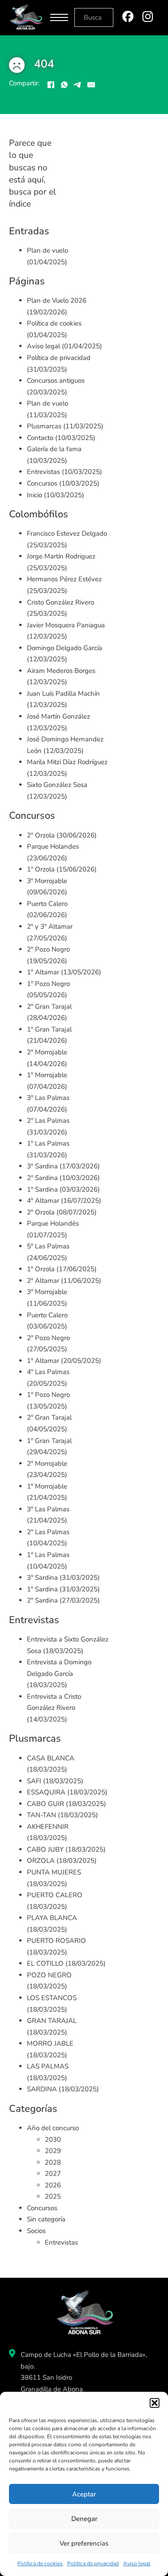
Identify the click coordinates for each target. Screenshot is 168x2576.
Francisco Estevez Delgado (67, 533)
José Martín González (58, 716)
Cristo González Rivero (60, 602)
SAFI (34, 1781)
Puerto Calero (47, 904)
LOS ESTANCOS (52, 1998)
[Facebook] (51, 85)
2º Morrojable (47, 1052)
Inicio (34, 495)
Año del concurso (53, 2128)
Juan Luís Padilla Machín (63, 694)
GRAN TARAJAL (52, 2021)
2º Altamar (43, 1281)
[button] (155, 2403)
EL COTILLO (45, 1963)
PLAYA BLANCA (52, 1918)
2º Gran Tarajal (49, 1007)
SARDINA (42, 2089)
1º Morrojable (47, 1075)
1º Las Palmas (48, 1143)
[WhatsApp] (64, 85)
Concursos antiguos (56, 381)
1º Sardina (42, 1189)
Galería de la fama (54, 449)
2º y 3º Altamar (50, 926)
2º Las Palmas (48, 1121)
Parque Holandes (53, 846)
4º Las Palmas (48, 1372)
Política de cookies (40, 2563)
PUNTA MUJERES (54, 1872)
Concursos (42, 483)
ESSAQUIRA (46, 1792)
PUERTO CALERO (55, 1895)
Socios (36, 2231)
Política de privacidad (93, 2563)
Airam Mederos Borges (61, 671)
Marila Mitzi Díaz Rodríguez (67, 762)
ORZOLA (41, 1861)
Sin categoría (46, 2219)
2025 (53, 2196)
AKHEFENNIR (48, 1827)
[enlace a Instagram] (148, 18)
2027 (53, 2174)
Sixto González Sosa (57, 785)
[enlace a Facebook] (128, 18)
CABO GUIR (45, 1804)
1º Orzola (41, 869)
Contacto (40, 438)
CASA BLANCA (51, 1758)
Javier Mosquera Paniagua (66, 625)
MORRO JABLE (50, 2043)
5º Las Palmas (48, 1246)
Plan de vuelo (47, 250)
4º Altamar (43, 1201)
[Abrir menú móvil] (59, 17)
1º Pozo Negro (48, 984)
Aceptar (84, 2494)
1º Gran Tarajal (49, 1029)
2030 (53, 2140)
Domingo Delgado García (65, 648)
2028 (53, 2162)
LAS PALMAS (48, 2066)
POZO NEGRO (49, 1975)
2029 (53, 2151)
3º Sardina (42, 1166)
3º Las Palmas (48, 1098)
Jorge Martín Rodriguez (61, 556)
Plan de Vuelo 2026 (57, 300)
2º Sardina (42, 1178)
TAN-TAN (41, 1815)
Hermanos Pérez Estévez (64, 579)
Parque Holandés (53, 1223)
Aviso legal (137, 2563)
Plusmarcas (44, 426)
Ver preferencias (84, 2543)
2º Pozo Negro (48, 949)
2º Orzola (41, 835)
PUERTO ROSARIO (56, 1941)
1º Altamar (43, 972)
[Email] (91, 85)
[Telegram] (78, 85)
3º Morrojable (47, 881)
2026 (53, 2185)
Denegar (84, 2519)
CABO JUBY (45, 1849)
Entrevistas (43, 472)
